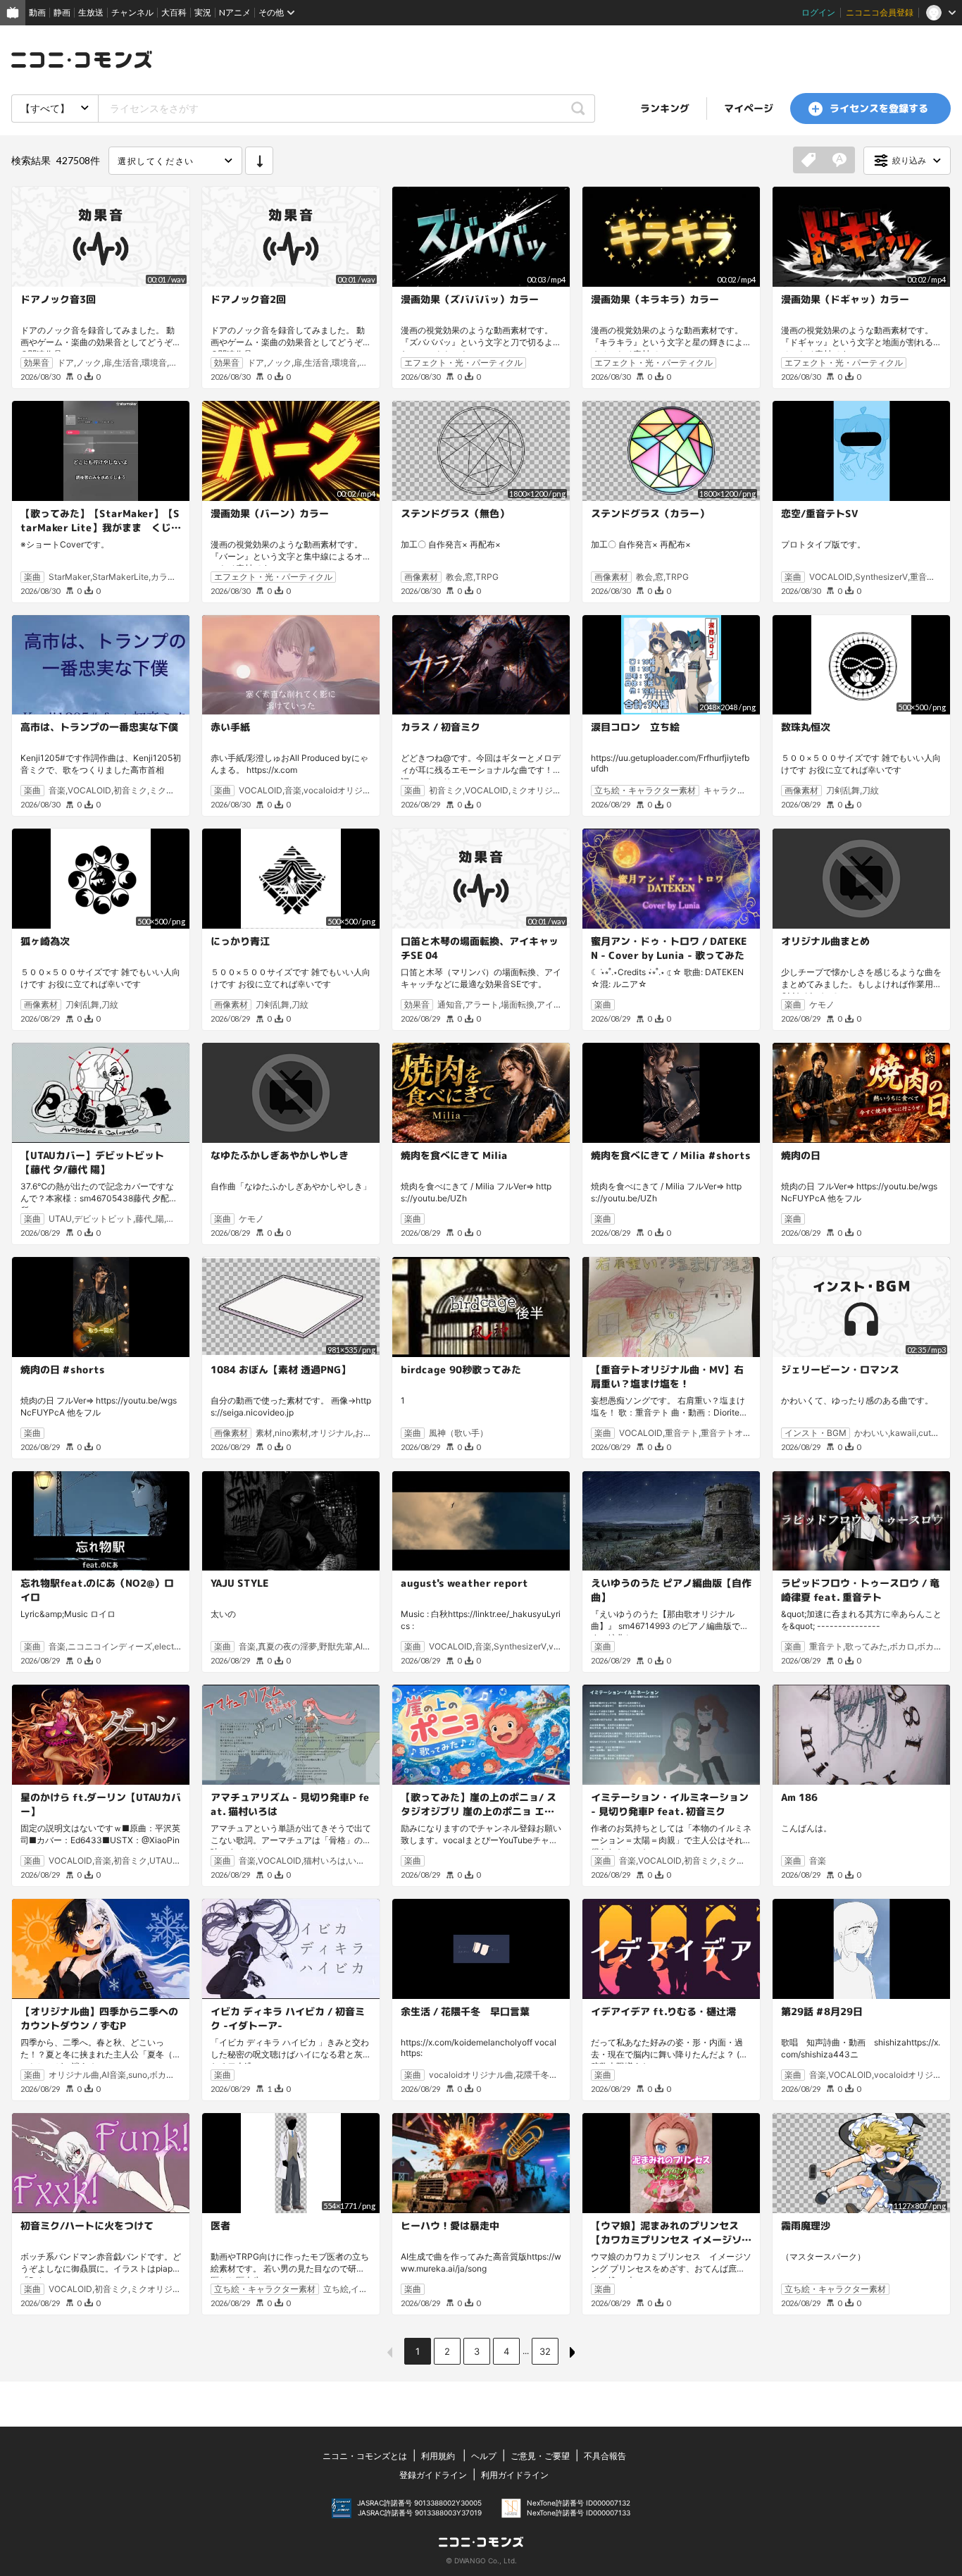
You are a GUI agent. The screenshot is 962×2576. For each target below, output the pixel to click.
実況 (203, 12)
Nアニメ (235, 12)
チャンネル (132, 12)
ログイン (818, 12)
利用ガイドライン (515, 2475)
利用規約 (438, 2456)
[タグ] (808, 161)
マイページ (749, 108)
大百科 (174, 12)
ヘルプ (484, 2456)
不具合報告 (605, 2456)
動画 (37, 12)
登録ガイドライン (433, 2475)
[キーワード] (839, 161)
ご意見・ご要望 (540, 2456)
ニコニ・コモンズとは (365, 2456)
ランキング (665, 108)
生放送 (91, 12)
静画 (62, 12)
